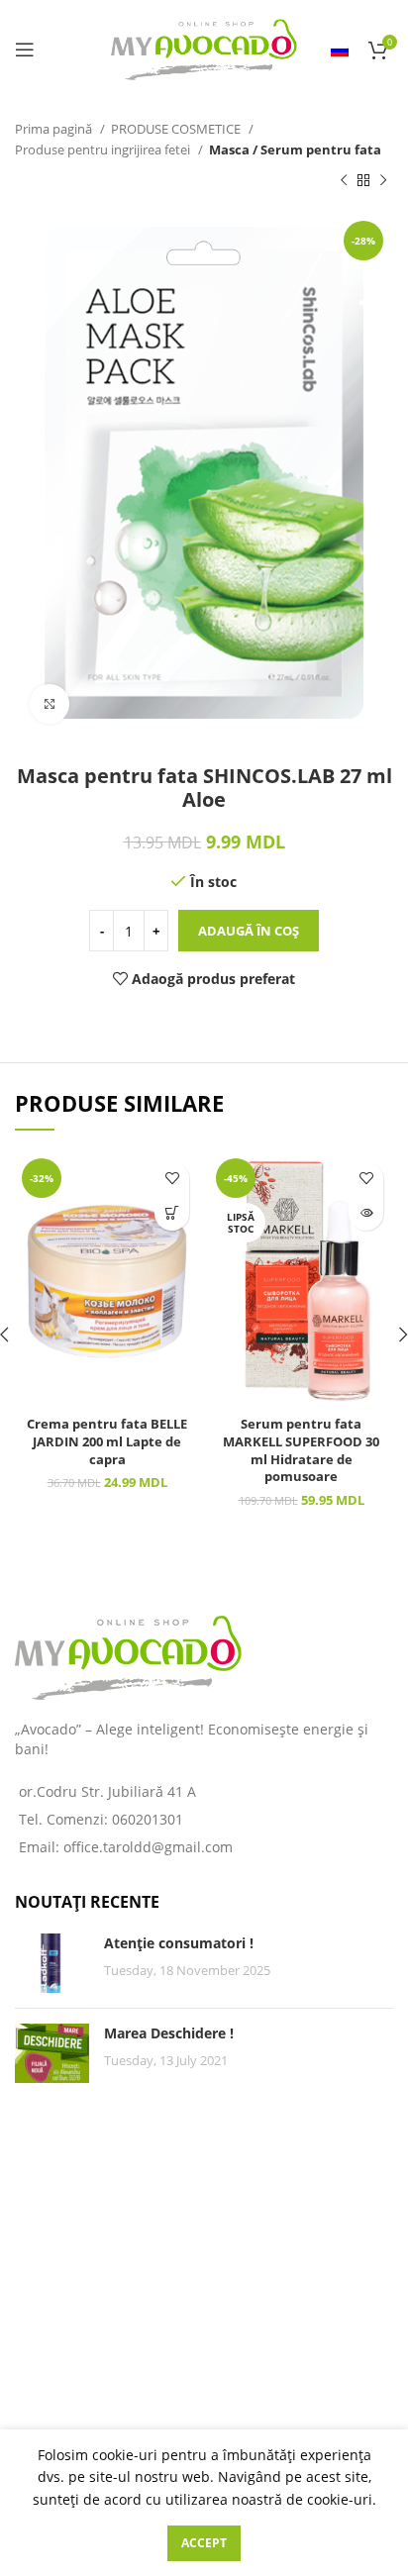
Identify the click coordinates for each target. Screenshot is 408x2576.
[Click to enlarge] (50, 704)
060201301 (148, 1819)
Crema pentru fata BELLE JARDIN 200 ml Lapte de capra (107, 1441)
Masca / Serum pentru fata (295, 149)
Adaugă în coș (249, 931)
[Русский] (340, 50)
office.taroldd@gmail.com (148, 1847)
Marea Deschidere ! (169, 2033)
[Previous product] (344, 181)
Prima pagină (55, 129)
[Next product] (383, 181)
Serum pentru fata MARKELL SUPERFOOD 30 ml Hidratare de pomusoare (301, 1450)
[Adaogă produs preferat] (172, 1179)
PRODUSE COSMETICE (177, 129)
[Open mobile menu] (25, 50)
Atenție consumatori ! (179, 1943)
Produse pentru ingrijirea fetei (104, 149)
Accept (204, 2543)
